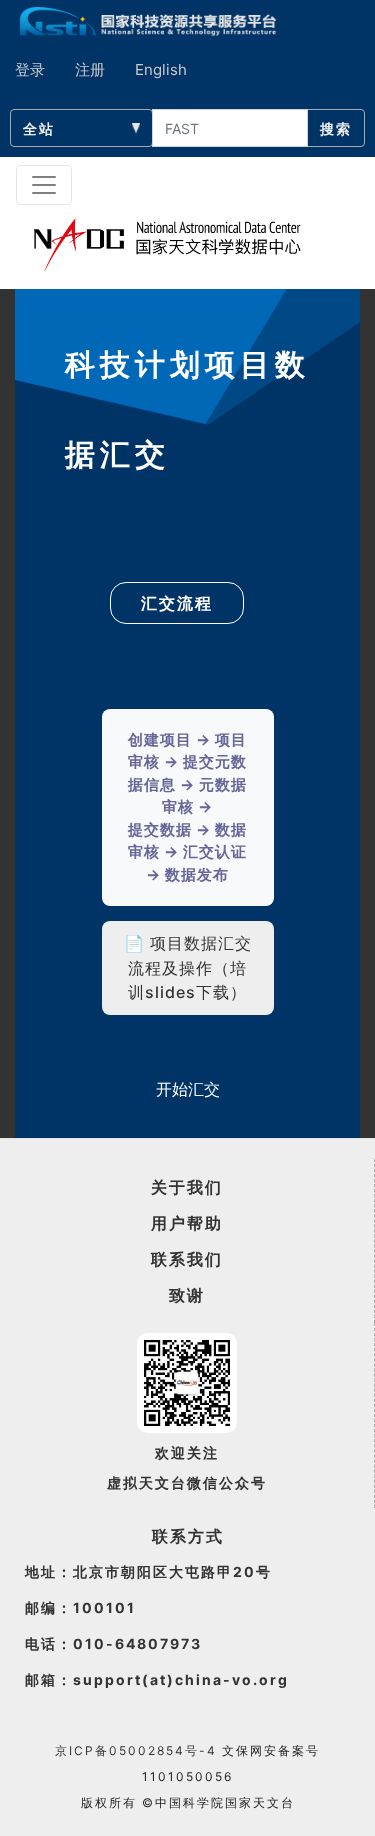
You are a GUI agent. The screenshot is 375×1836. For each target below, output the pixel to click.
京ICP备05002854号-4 (136, 1750)
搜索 (336, 128)
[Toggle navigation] (44, 185)
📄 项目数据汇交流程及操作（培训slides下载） (188, 967)
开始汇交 (188, 1089)
